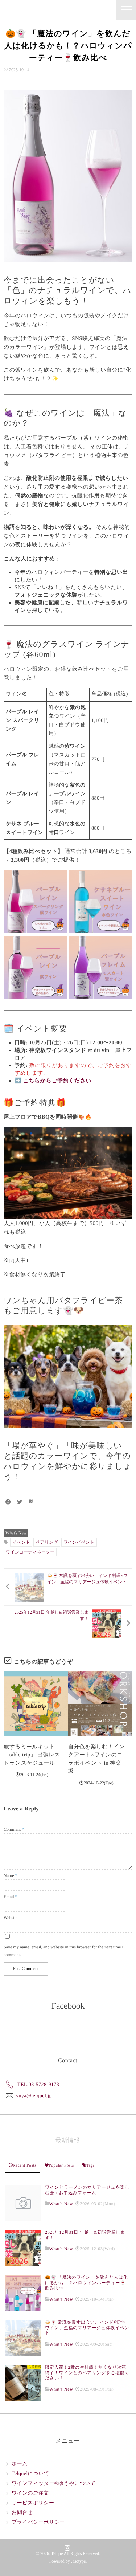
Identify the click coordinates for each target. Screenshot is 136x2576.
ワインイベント (79, 1542)
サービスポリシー (33, 2503)
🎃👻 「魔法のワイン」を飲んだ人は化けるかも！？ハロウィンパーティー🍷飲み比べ (86, 2283)
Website (11, 1918)
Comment (14, 1829)
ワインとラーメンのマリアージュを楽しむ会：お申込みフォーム (87, 2190)
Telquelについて (30, 2474)
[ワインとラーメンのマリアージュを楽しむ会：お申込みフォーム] (23, 2203)
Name (11, 1875)
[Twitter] (20, 1503)
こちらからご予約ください (57, 1081)
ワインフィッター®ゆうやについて (54, 2484)
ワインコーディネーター (30, 1552)
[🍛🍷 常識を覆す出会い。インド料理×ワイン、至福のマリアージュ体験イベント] (23, 2338)
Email (11, 1897)
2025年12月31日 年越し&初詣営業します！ (85, 2235)
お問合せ (22, 2513)
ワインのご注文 (30, 2493)
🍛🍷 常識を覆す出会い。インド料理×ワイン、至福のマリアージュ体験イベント (87, 2328)
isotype (80, 2561)
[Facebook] (8, 1503)
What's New (16, 1533)
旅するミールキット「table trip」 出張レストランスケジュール (32, 1755)
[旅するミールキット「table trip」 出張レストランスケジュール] (36, 1704)
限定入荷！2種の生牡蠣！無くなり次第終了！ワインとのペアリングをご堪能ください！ (87, 2373)
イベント (21, 1542)
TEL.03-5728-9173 (38, 2085)
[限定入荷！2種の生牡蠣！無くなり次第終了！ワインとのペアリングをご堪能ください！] (23, 2383)
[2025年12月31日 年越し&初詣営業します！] (23, 2248)
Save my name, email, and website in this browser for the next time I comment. (63, 1951)
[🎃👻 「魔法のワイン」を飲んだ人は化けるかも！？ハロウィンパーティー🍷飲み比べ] (23, 2293)
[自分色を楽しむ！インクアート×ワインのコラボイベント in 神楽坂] (100, 1704)
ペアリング (47, 1542)
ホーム (20, 2464)
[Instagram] (67, 2548)
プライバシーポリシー (38, 2522)
